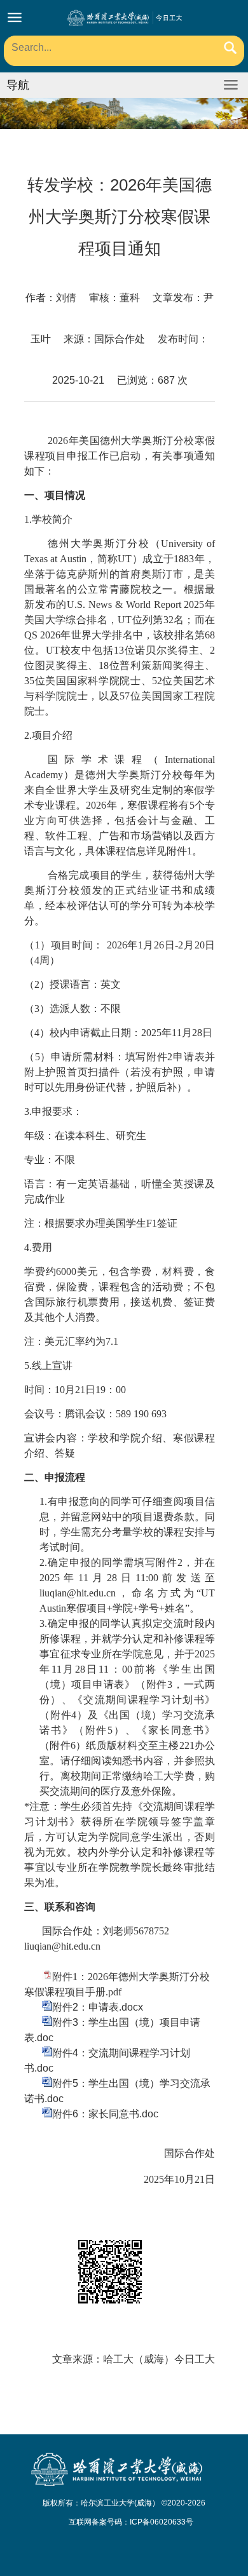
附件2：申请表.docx (98, 2007)
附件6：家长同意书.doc (105, 2114)
